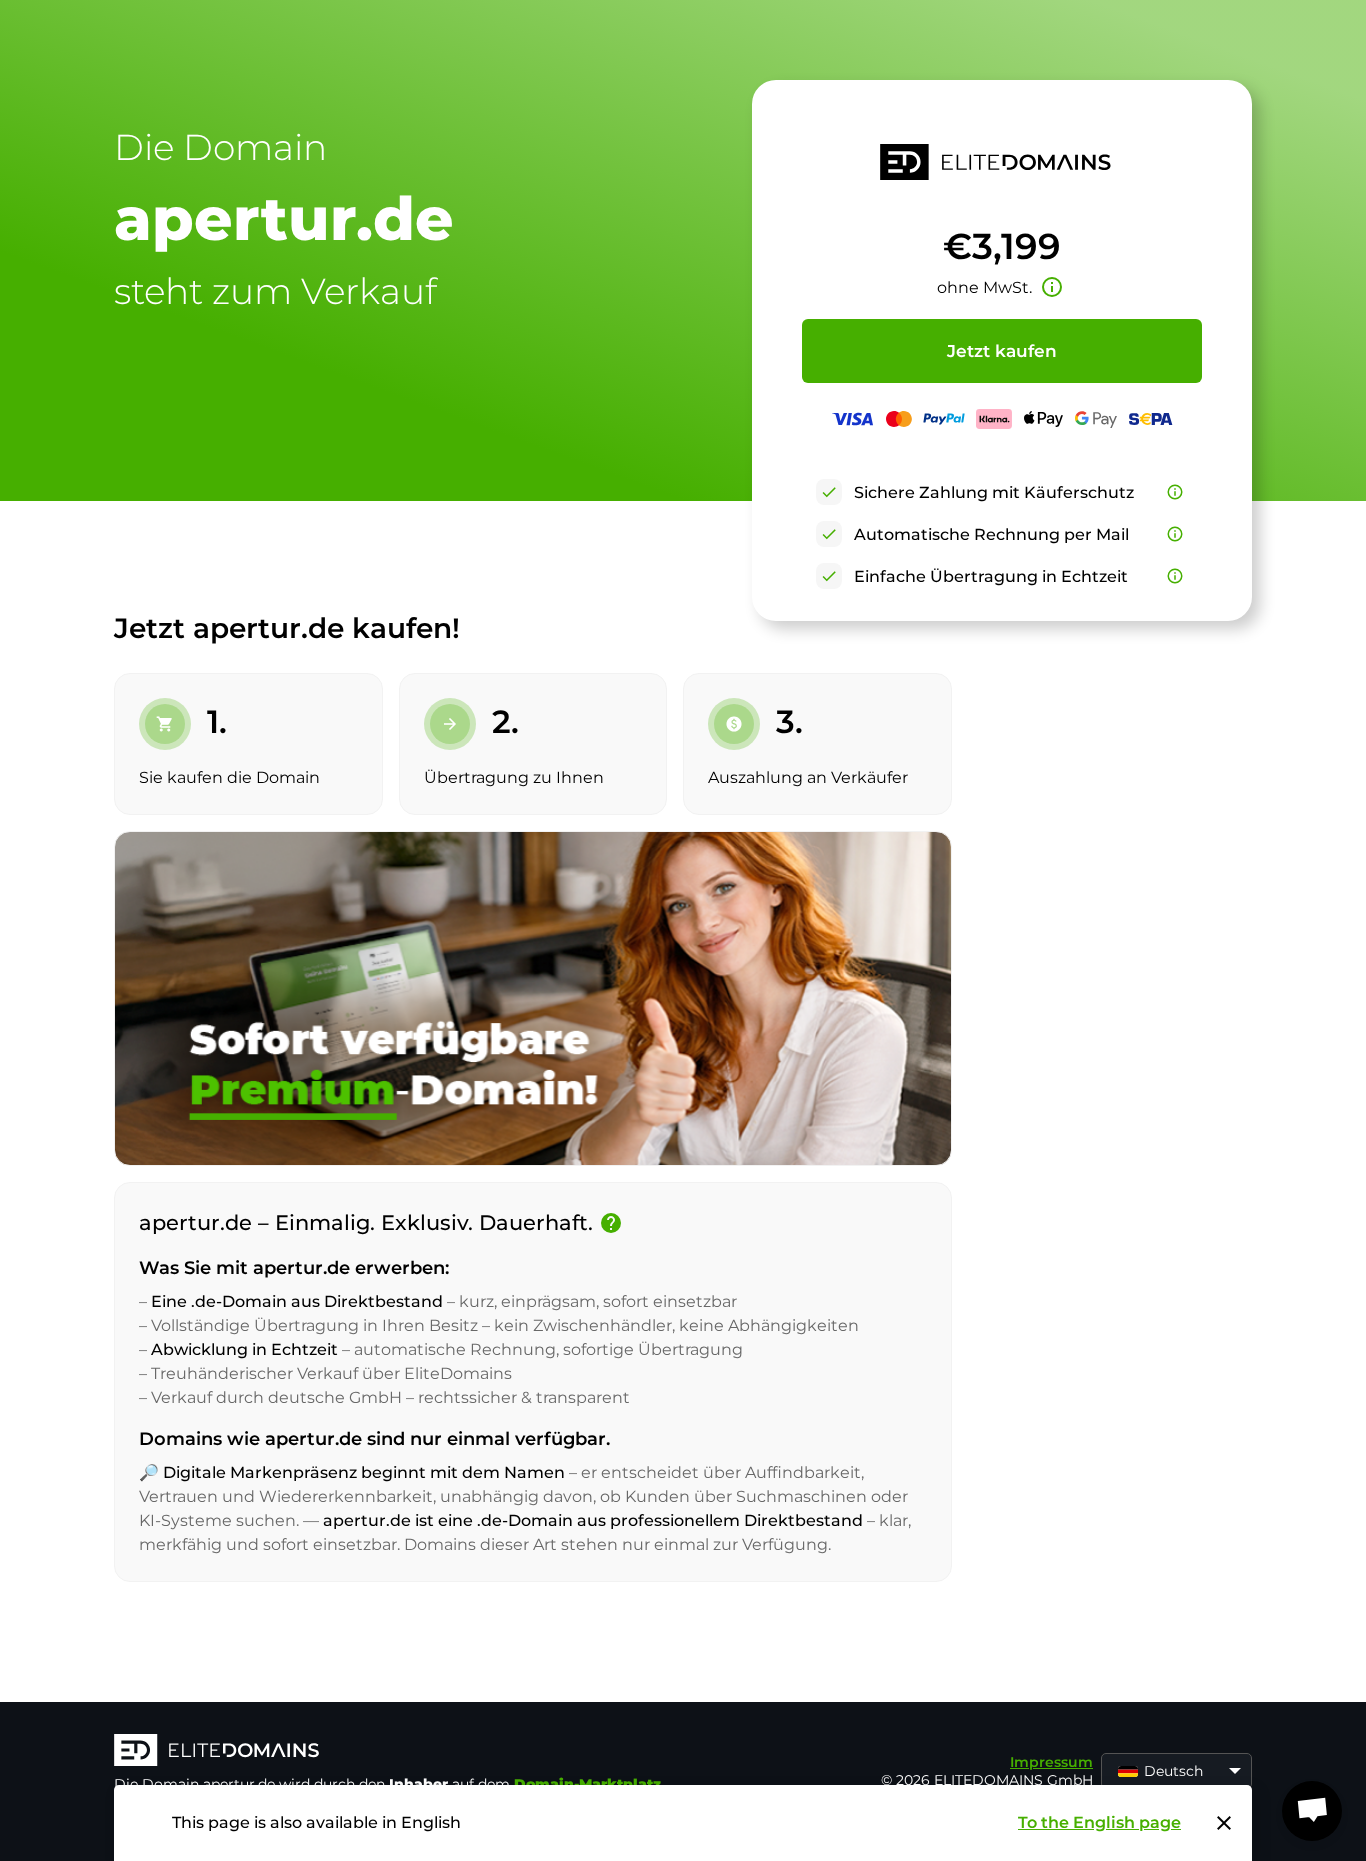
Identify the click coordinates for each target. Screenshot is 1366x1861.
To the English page (1099, 1822)
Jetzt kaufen (1002, 351)
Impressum (1051, 1762)
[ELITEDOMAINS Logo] (414, 1752)
